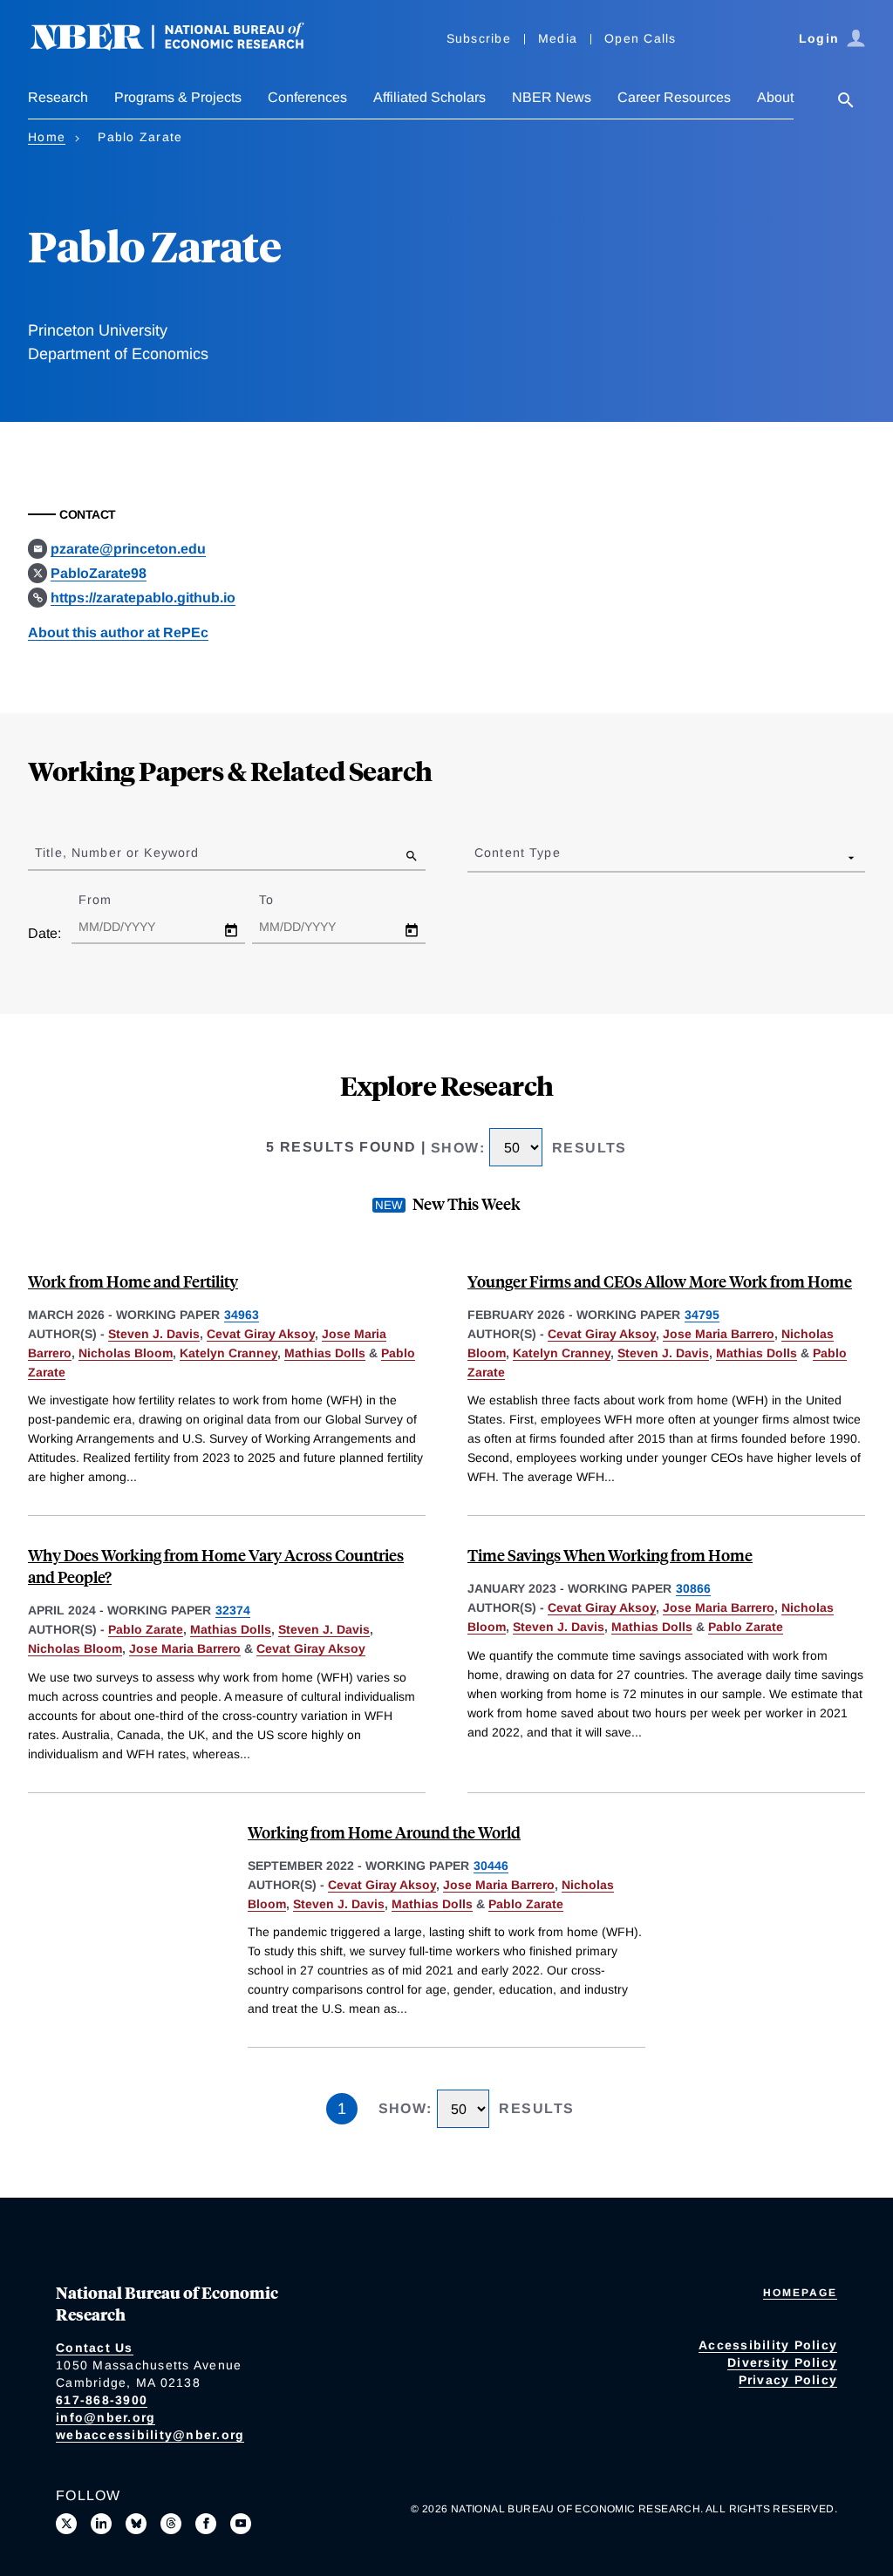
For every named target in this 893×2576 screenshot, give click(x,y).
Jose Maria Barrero (719, 1334)
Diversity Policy (782, 2362)
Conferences (307, 97)
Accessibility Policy (768, 2345)
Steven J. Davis (154, 1334)
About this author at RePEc (118, 632)
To (282, 900)
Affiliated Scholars (429, 97)
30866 (693, 1588)
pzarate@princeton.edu (128, 549)
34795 (702, 1315)
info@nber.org (106, 2417)
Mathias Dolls (325, 1353)
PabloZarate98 (99, 573)
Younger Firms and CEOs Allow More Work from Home (660, 1281)
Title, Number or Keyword (117, 853)
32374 (233, 1610)
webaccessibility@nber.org (150, 2435)
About (775, 97)
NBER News (552, 97)
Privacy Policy (788, 2380)
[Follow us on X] (66, 2524)
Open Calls (641, 38)
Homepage (800, 2293)
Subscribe (479, 38)
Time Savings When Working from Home (610, 1555)
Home (47, 137)
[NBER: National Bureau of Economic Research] (181, 46)
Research (58, 97)
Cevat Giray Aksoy (261, 1334)
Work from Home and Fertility (133, 1281)
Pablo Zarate (146, 1629)
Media (558, 38)
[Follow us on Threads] (171, 2524)
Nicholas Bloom (126, 1353)
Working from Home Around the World (384, 1832)
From (110, 900)
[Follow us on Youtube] (241, 2524)
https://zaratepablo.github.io (143, 598)
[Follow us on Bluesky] (136, 2524)
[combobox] (478, 857)
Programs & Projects (178, 97)
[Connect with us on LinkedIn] (101, 2524)
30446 (491, 1866)
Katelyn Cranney (228, 1353)
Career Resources (674, 97)
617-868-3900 (102, 2400)
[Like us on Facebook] (206, 2524)
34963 (242, 1315)
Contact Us (95, 2348)
